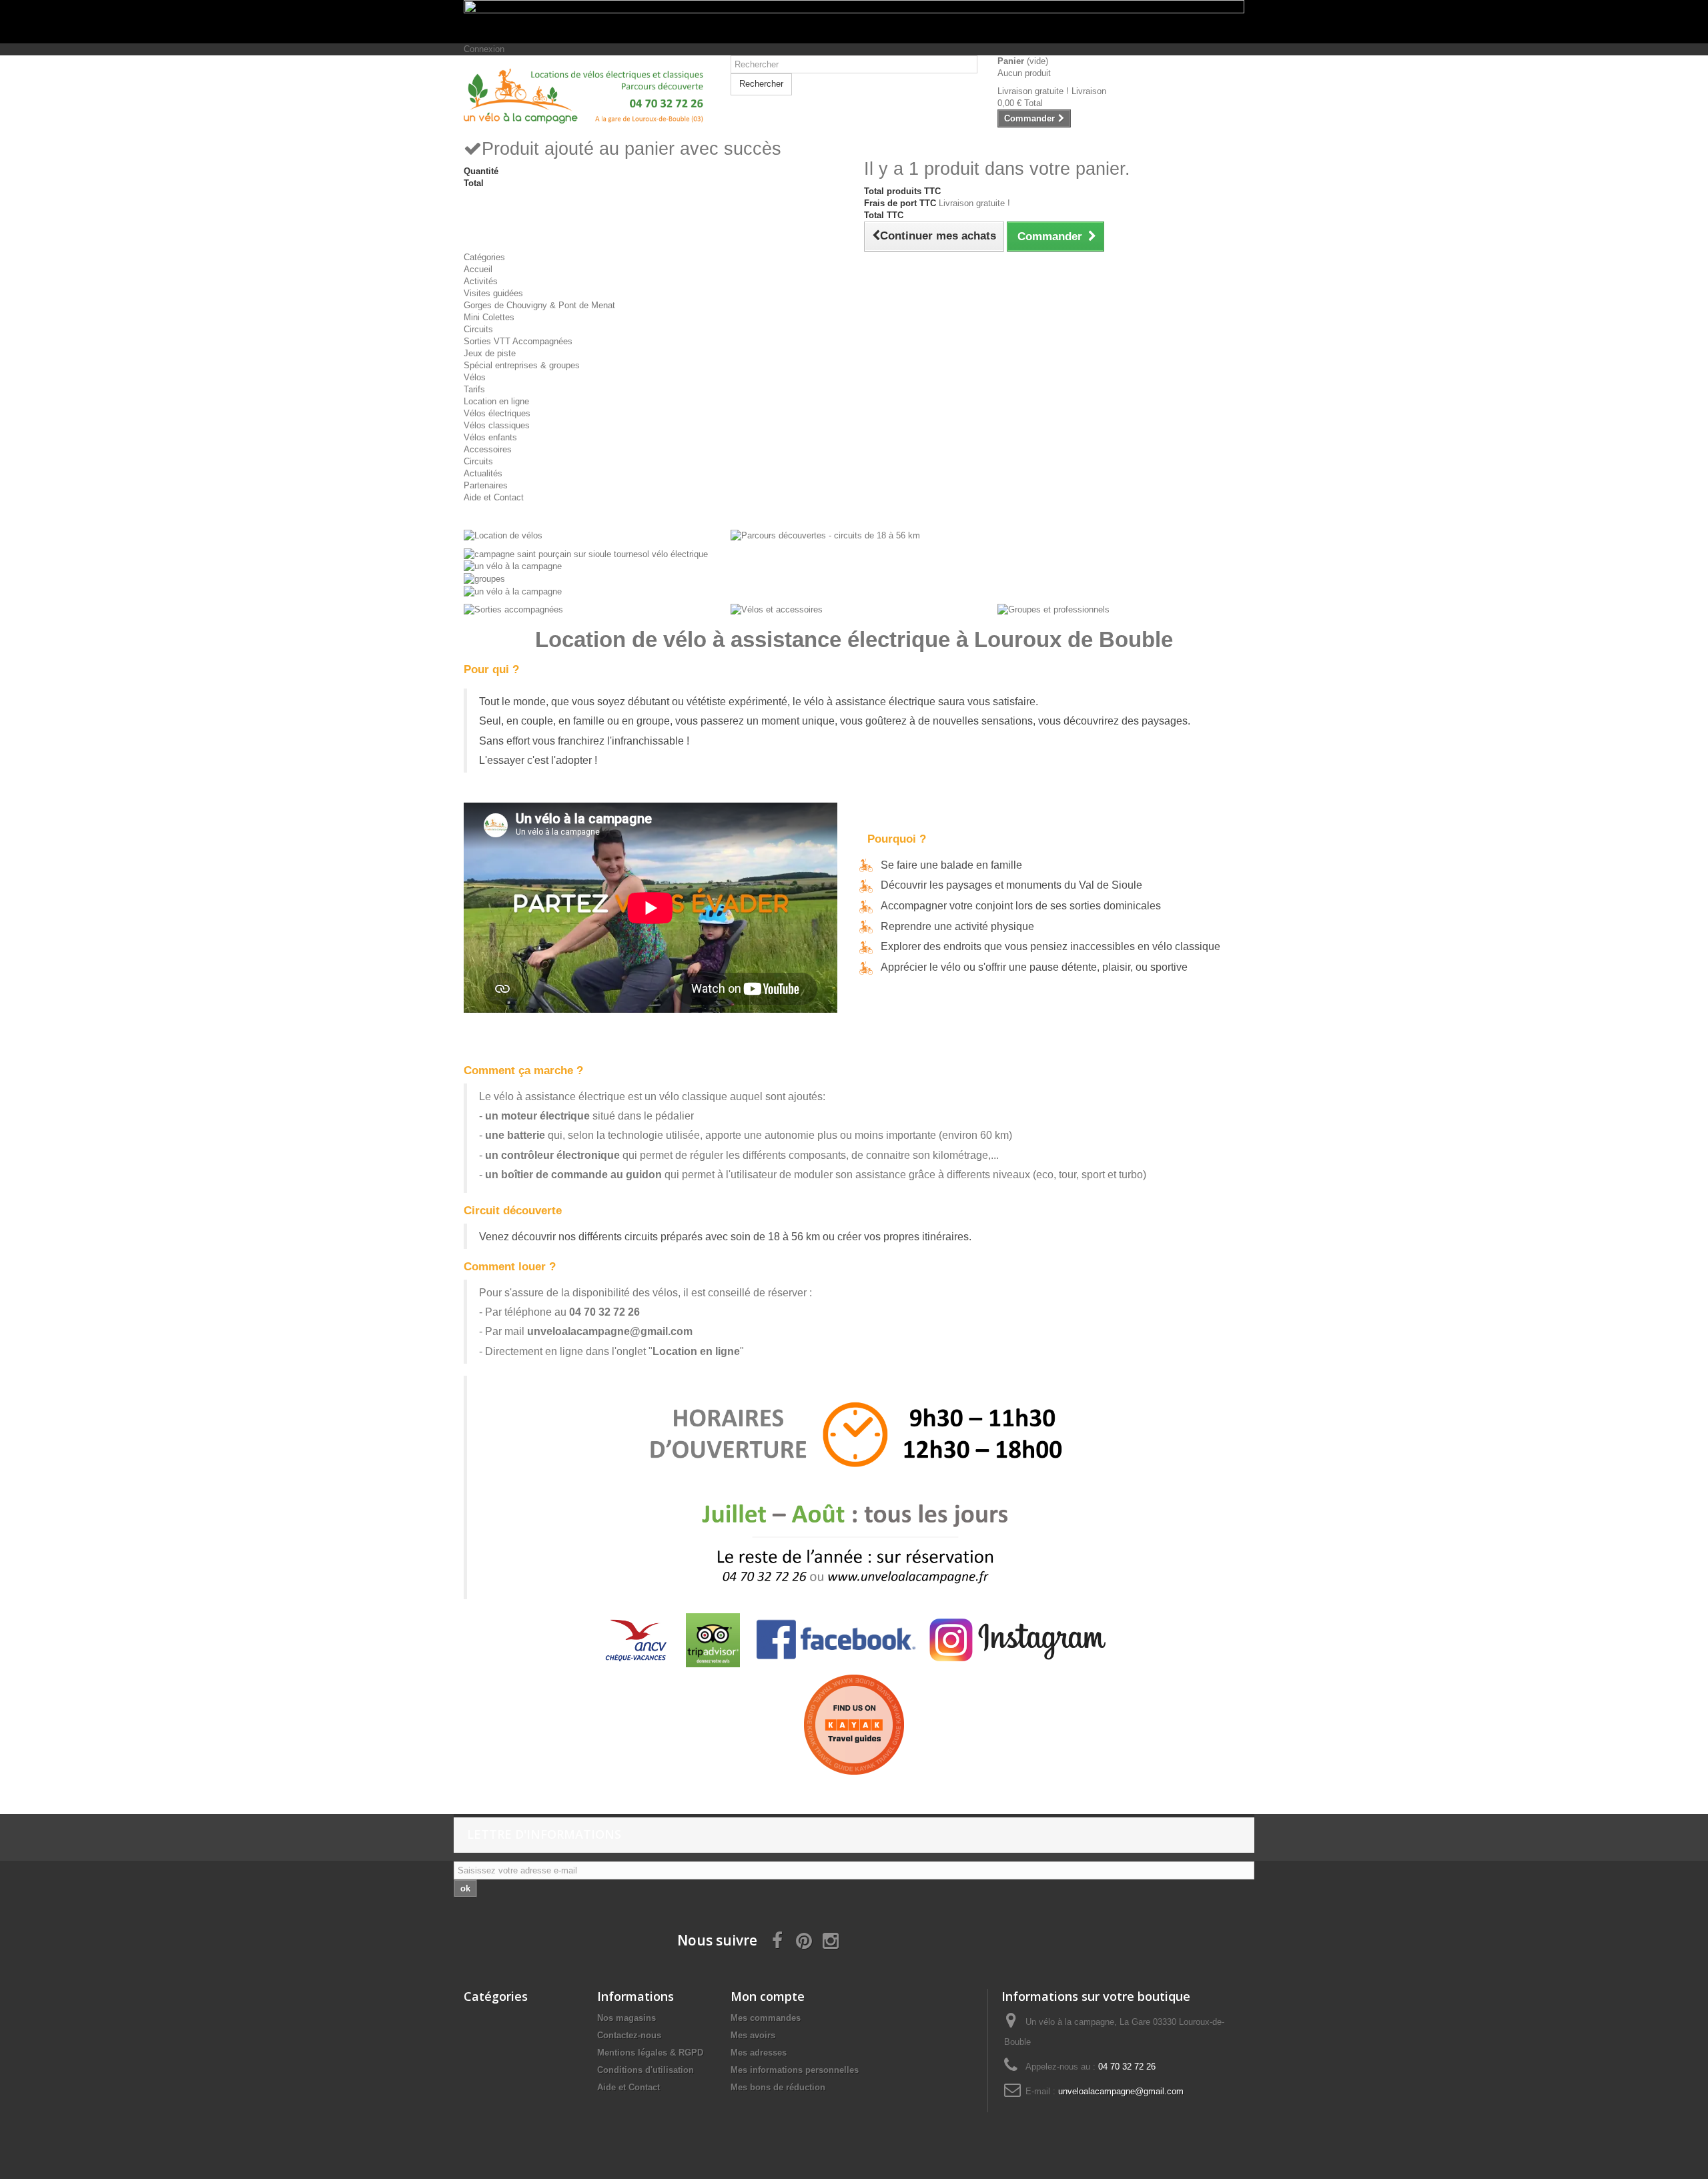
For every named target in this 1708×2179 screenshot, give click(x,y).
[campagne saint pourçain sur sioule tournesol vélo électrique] (586, 553)
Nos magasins (626, 2018)
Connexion (484, 49)
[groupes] (484, 578)
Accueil (478, 269)
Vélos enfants (490, 437)
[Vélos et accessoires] (777, 609)
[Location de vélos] (503, 535)
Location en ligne (496, 401)
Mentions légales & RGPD (650, 2053)
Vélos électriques (497, 413)
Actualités (483, 473)
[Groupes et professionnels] (1053, 609)
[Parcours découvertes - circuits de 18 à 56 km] (825, 535)
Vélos (475, 377)
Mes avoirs (753, 2035)
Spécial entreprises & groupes (522, 365)
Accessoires (488, 449)
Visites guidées (493, 293)
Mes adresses (759, 2053)
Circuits (478, 329)
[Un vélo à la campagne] (587, 96)
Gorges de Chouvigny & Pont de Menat (539, 305)
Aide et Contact (494, 497)
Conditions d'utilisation (646, 2070)
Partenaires (486, 485)
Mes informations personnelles (795, 2070)
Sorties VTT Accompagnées (518, 341)
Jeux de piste (490, 353)
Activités (481, 281)
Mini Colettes (489, 317)
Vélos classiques (497, 425)
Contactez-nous (629, 2035)
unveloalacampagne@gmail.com (610, 1331)
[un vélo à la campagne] (513, 566)
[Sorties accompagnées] (513, 609)
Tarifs (474, 389)
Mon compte (768, 1996)
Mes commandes (766, 2018)
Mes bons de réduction (778, 2087)
